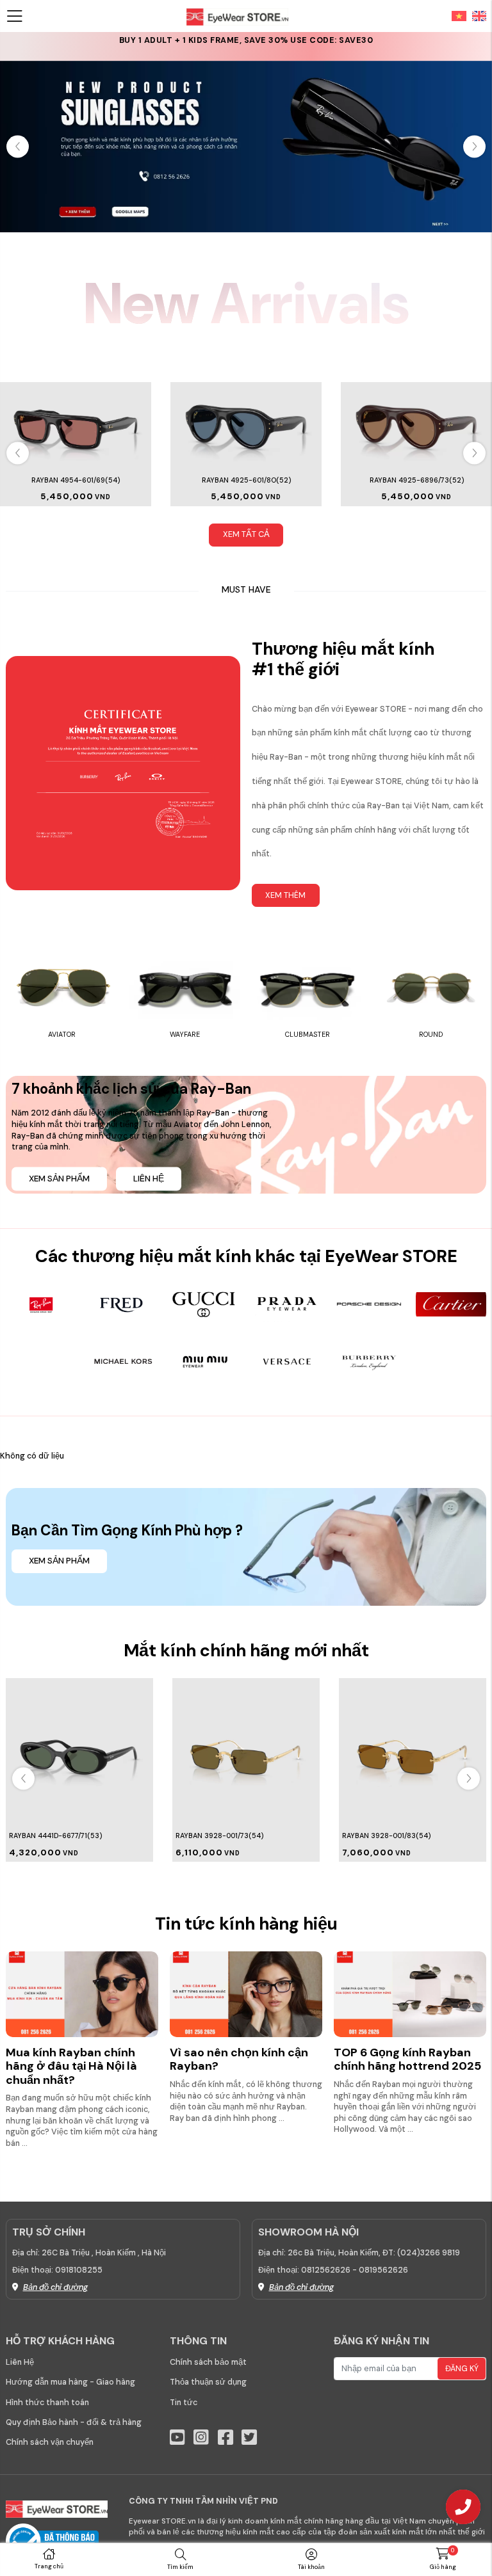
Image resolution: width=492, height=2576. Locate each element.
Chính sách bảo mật (208, 2362)
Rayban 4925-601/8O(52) (246, 480)
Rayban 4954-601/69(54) (76, 480)
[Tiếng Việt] (459, 15)
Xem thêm (285, 895)
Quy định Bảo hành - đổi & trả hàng (74, 2422)
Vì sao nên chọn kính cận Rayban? (239, 2060)
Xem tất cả (246, 534)
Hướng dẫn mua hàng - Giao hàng (70, 2382)
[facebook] (225, 2437)
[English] (477, 15)
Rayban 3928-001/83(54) (220, 1836)
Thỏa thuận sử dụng (208, 2382)
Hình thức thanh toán (47, 2403)
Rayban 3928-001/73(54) (53, 1836)
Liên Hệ (20, 2362)
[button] (474, 147)
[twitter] (249, 2437)
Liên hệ (149, 1179)
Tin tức (184, 2403)
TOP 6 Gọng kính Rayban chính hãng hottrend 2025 (407, 2060)
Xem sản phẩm (59, 1179)
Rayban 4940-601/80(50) (386, 1836)
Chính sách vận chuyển (50, 2442)
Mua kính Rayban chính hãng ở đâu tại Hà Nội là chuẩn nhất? (71, 2066)
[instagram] (201, 2437)
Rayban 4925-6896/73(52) (417, 480)
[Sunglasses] (246, 146)
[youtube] (177, 2437)
